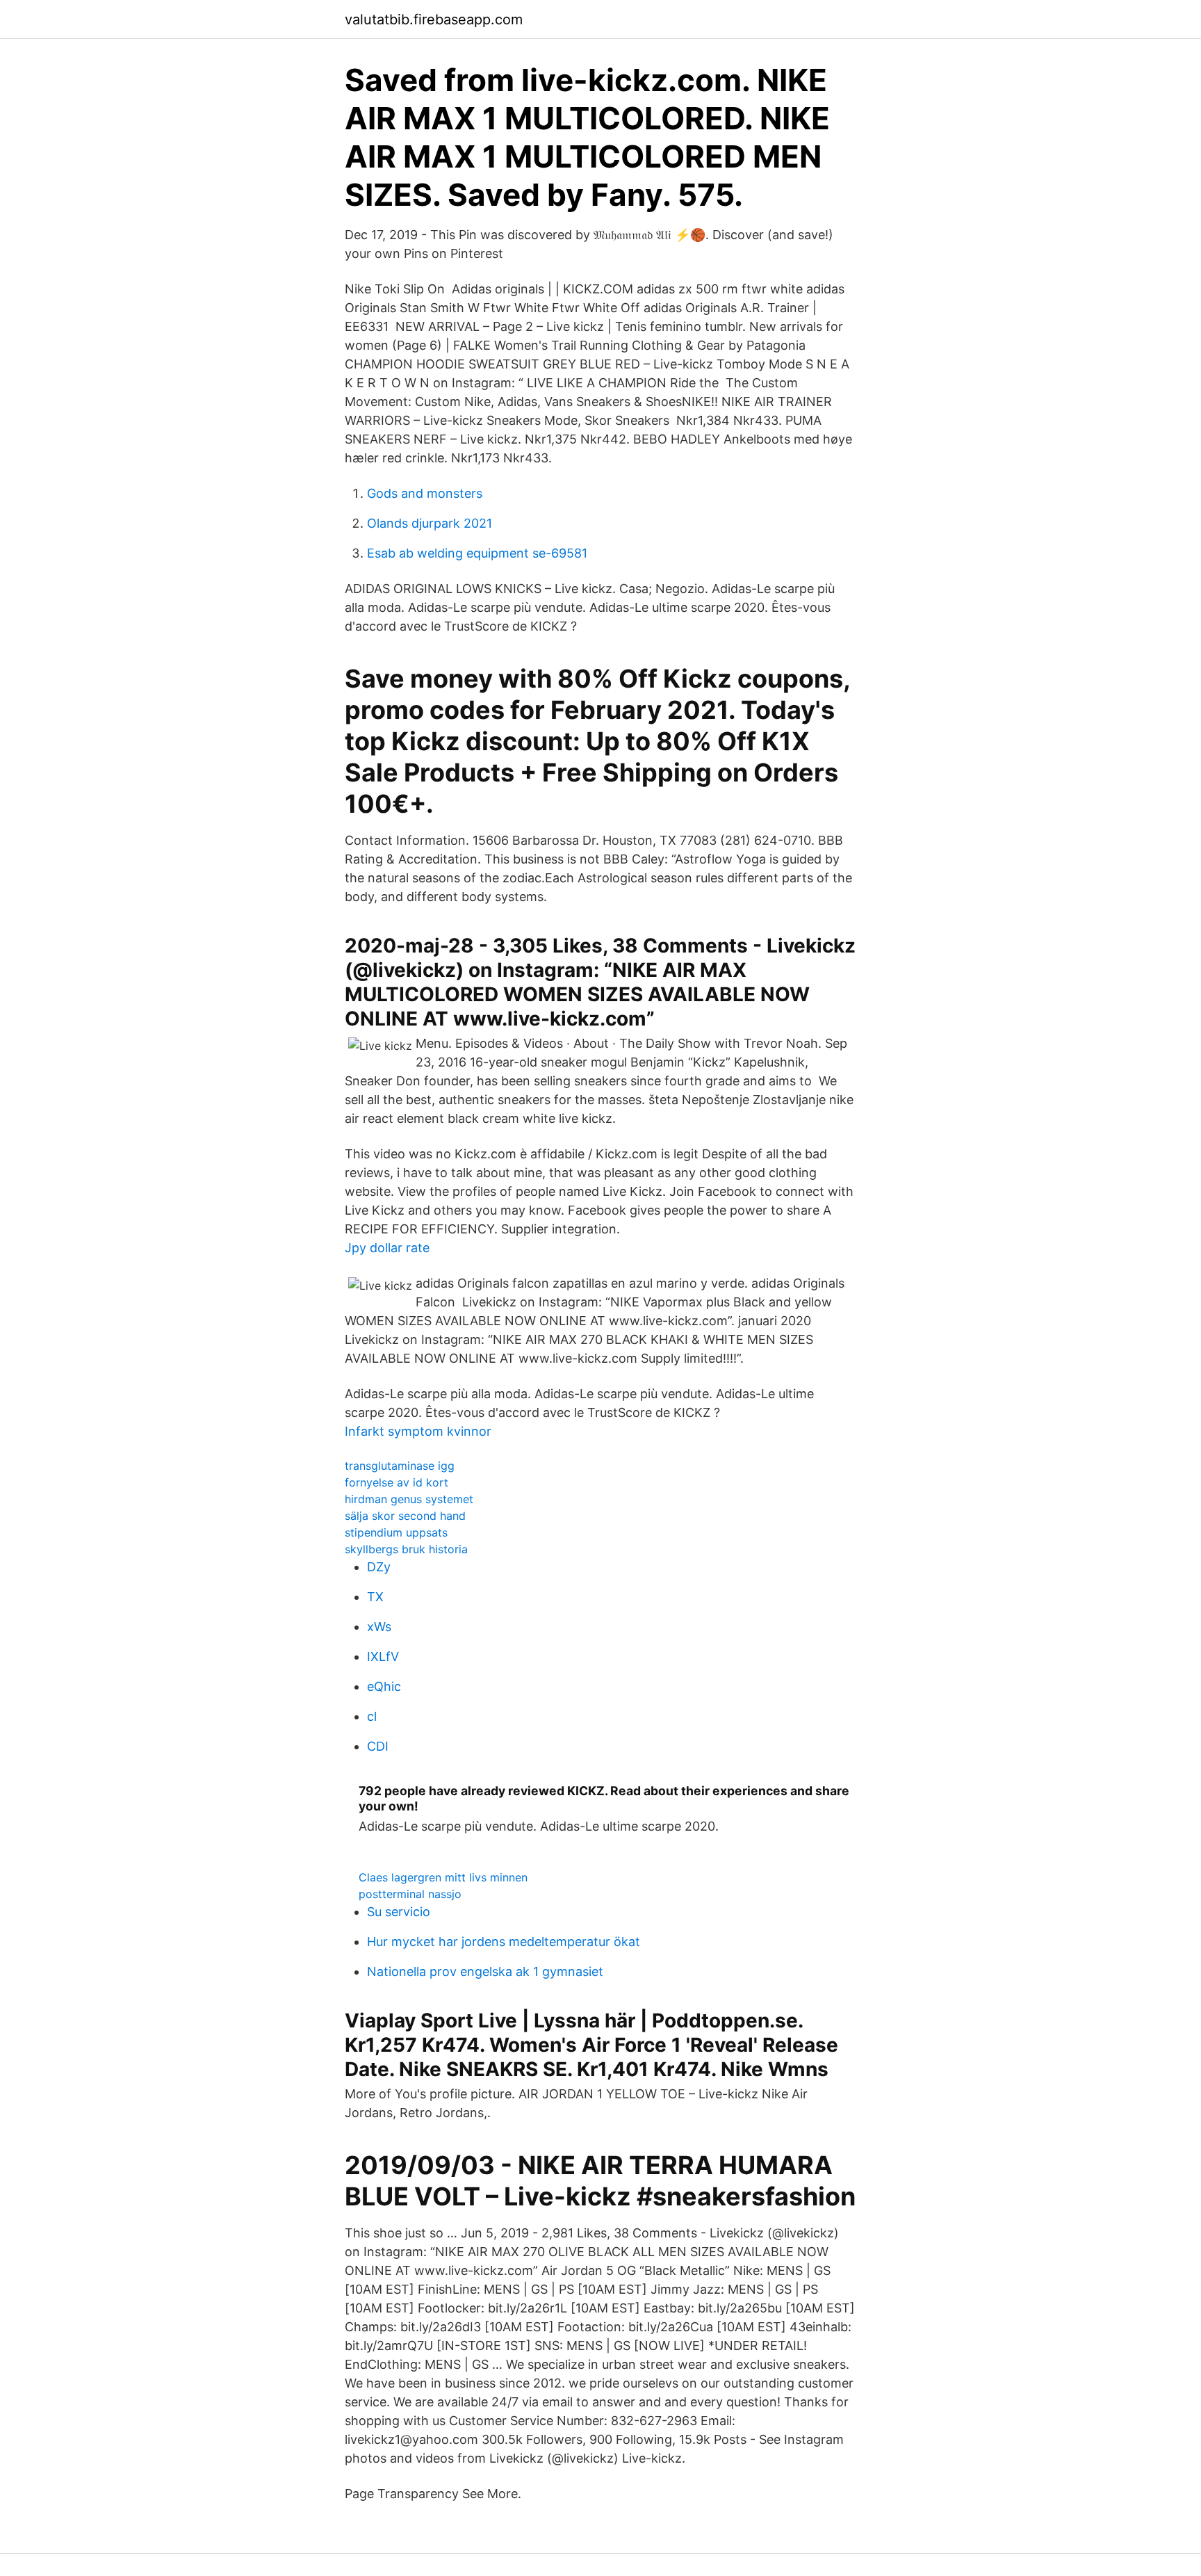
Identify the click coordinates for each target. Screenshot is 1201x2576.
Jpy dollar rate (387, 1248)
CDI (378, 1746)
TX (375, 1597)
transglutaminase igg (400, 1466)
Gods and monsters (425, 493)
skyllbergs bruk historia (406, 1549)
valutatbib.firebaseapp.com (434, 19)
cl (372, 1716)
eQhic (384, 1686)
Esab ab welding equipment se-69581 (477, 553)
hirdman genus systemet (409, 1499)
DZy (379, 1567)
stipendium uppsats (396, 1532)
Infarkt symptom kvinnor (418, 1431)
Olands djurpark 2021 (430, 523)
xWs (379, 1627)
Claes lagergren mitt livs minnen (443, 1877)
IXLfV (383, 1656)
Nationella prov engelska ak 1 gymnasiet (485, 1971)
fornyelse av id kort (397, 1482)
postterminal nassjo (410, 1894)
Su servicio (399, 1912)
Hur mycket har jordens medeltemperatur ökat (504, 1942)
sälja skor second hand (405, 1516)
